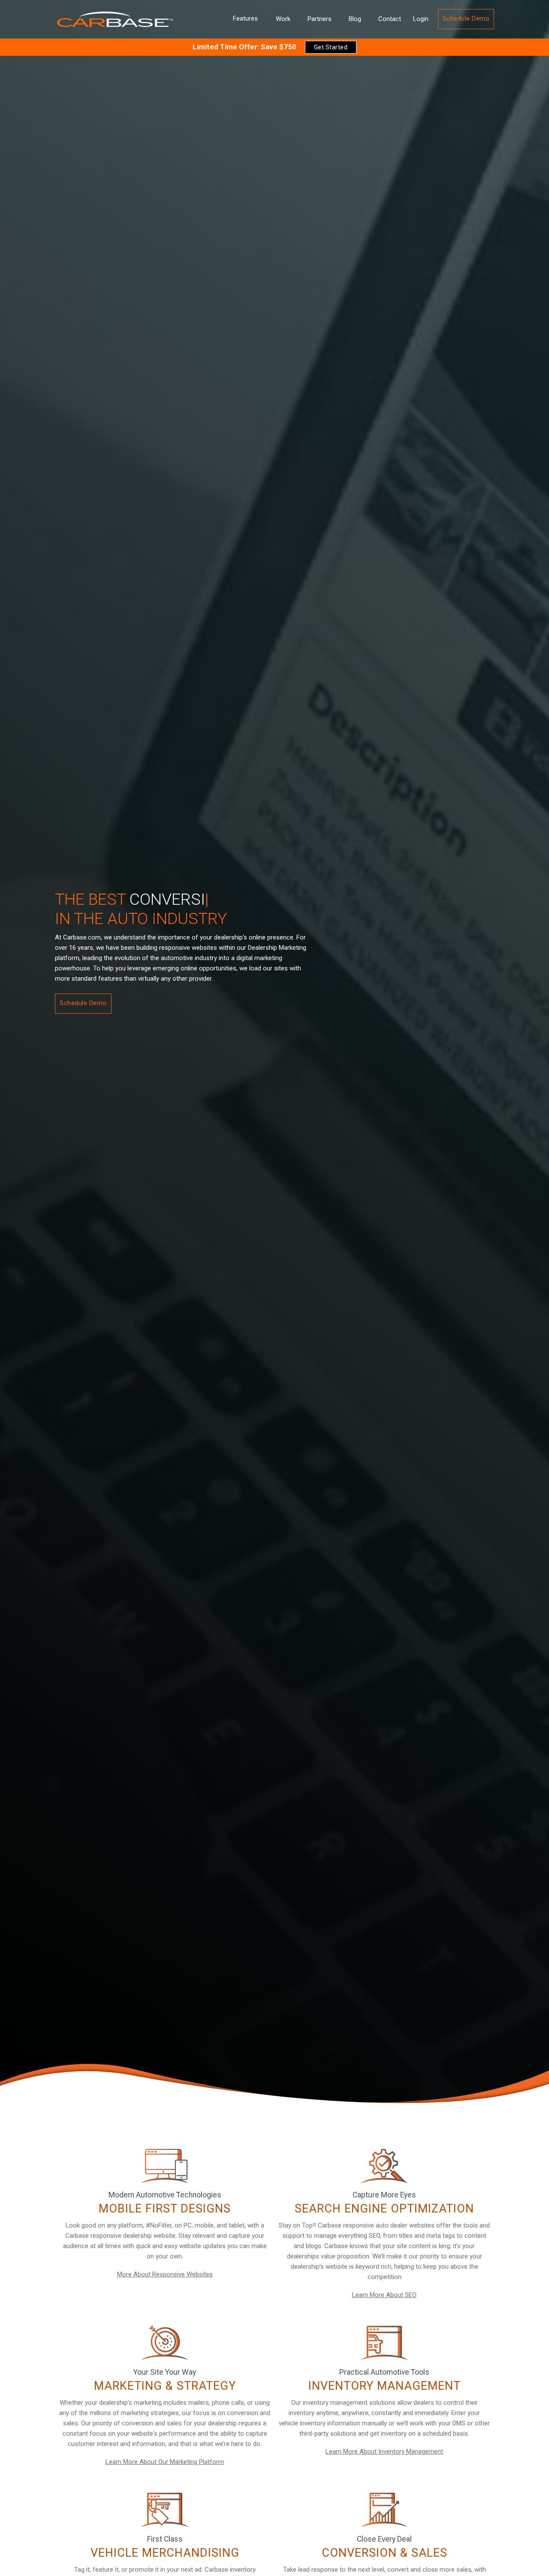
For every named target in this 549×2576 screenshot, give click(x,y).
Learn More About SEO (384, 2295)
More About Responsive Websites (165, 2274)
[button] (245, 19)
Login (421, 19)
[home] (115, 19)
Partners (320, 19)
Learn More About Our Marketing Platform (165, 2462)
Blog (355, 19)
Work (283, 19)
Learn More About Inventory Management (384, 2452)
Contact (390, 19)
